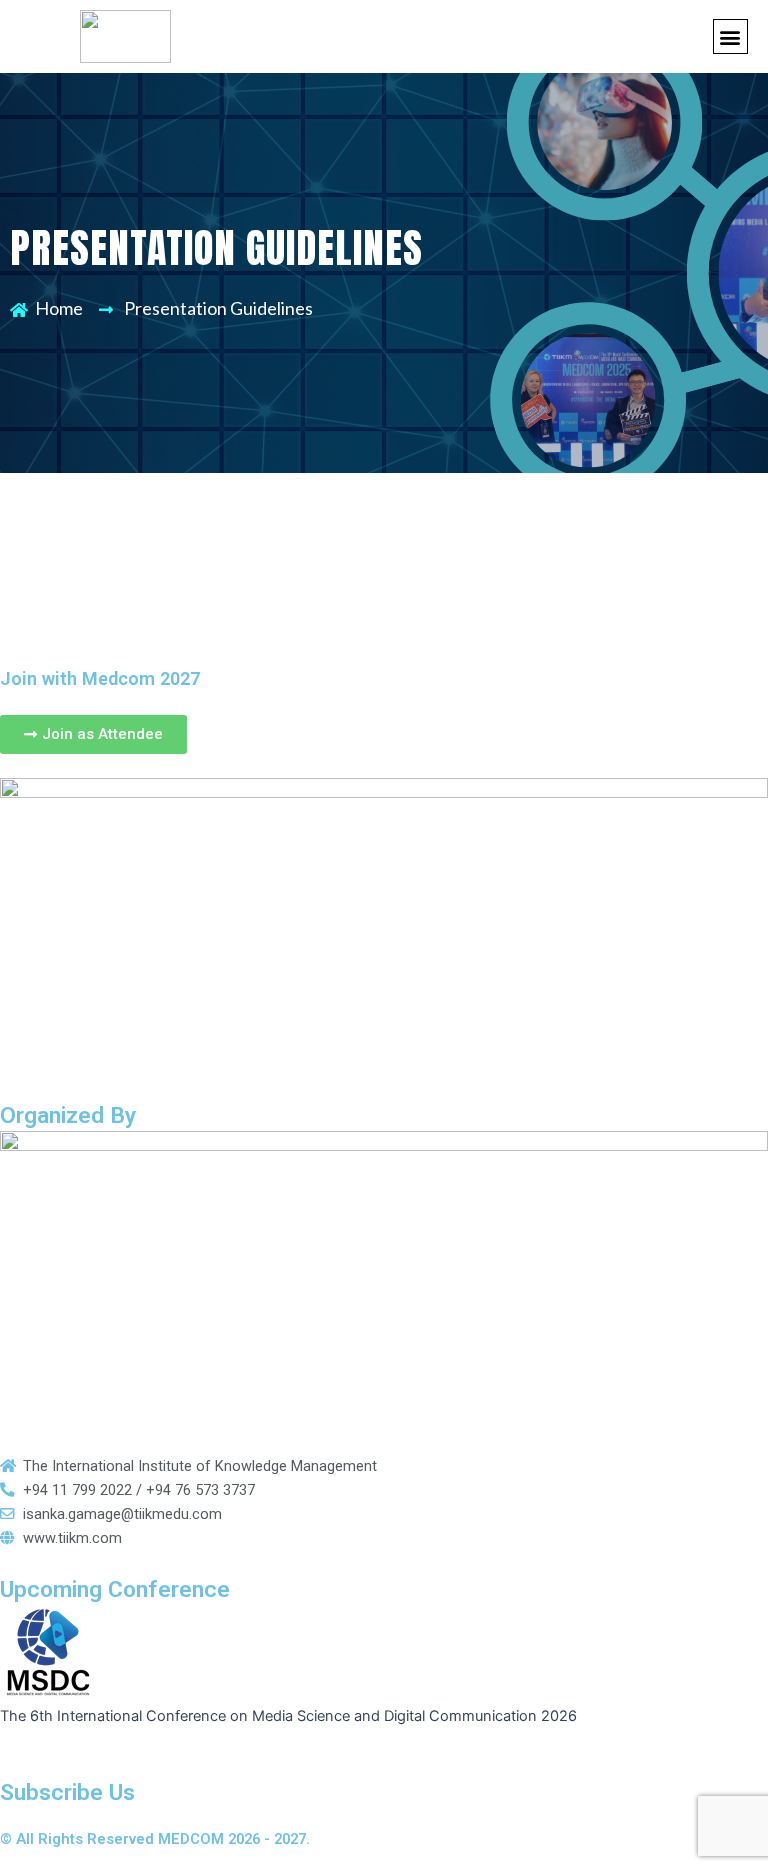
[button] (730, 36)
